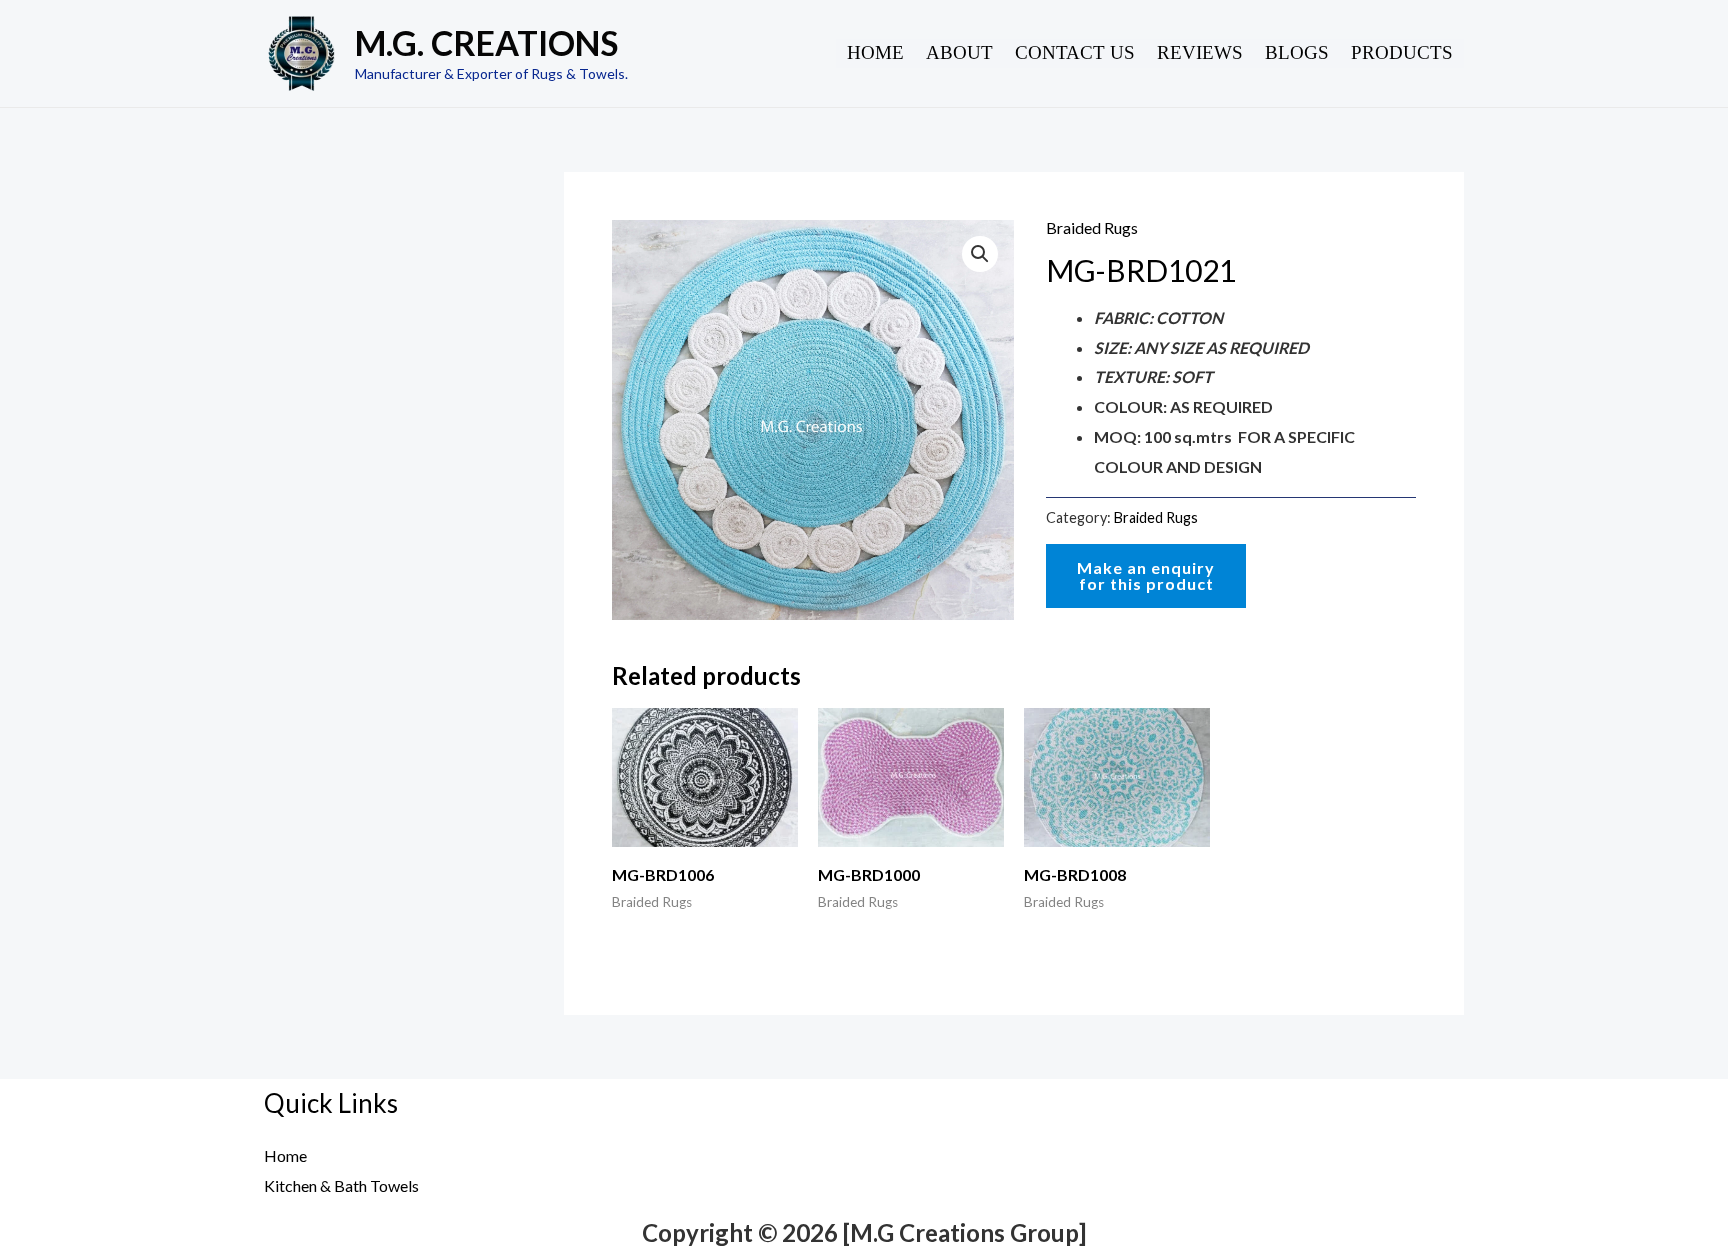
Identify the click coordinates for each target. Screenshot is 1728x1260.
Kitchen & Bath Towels (341, 1185)
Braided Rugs (1092, 227)
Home (875, 52)
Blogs (1297, 52)
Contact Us (1075, 52)
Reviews (1200, 52)
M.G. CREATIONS (486, 42)
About (959, 52)
